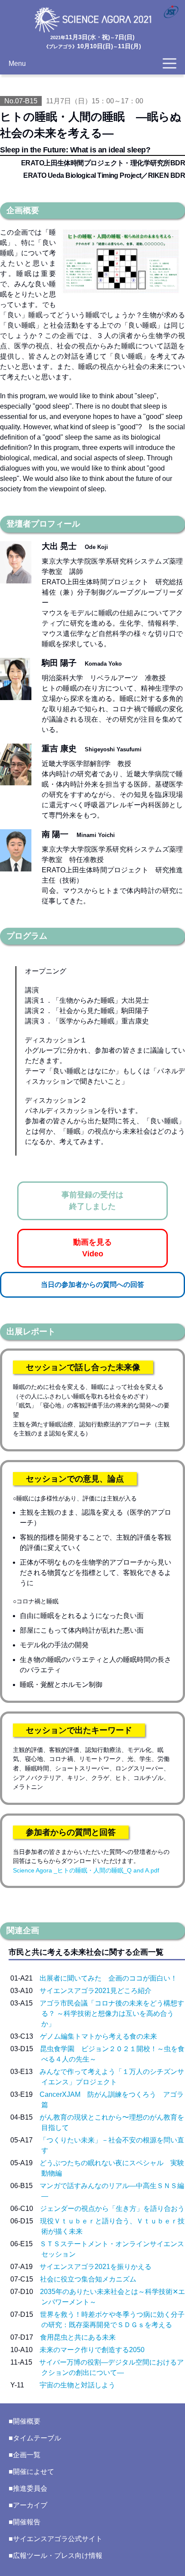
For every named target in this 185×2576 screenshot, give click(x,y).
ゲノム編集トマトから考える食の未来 (99, 2036)
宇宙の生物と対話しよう (77, 2385)
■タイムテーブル (35, 2438)
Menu (17, 64)
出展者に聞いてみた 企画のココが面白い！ (108, 1978)
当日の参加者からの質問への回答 (92, 1285)
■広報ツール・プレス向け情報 (55, 2556)
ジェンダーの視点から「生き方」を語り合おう (112, 2209)
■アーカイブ (28, 2505)
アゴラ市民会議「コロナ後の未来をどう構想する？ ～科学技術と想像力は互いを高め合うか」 (112, 2013)
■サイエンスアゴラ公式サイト (55, 2539)
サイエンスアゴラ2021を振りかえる (96, 2267)
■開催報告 (25, 2522)
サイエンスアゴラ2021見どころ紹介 (96, 1991)
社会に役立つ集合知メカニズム (88, 2279)
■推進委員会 (28, 2488)
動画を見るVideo (92, 1248)
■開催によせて (31, 2472)
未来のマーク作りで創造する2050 (92, 2350)
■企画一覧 (25, 2455)
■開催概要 (25, 2421)
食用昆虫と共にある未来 (78, 2337)
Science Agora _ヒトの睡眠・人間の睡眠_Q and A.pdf (86, 1870)
